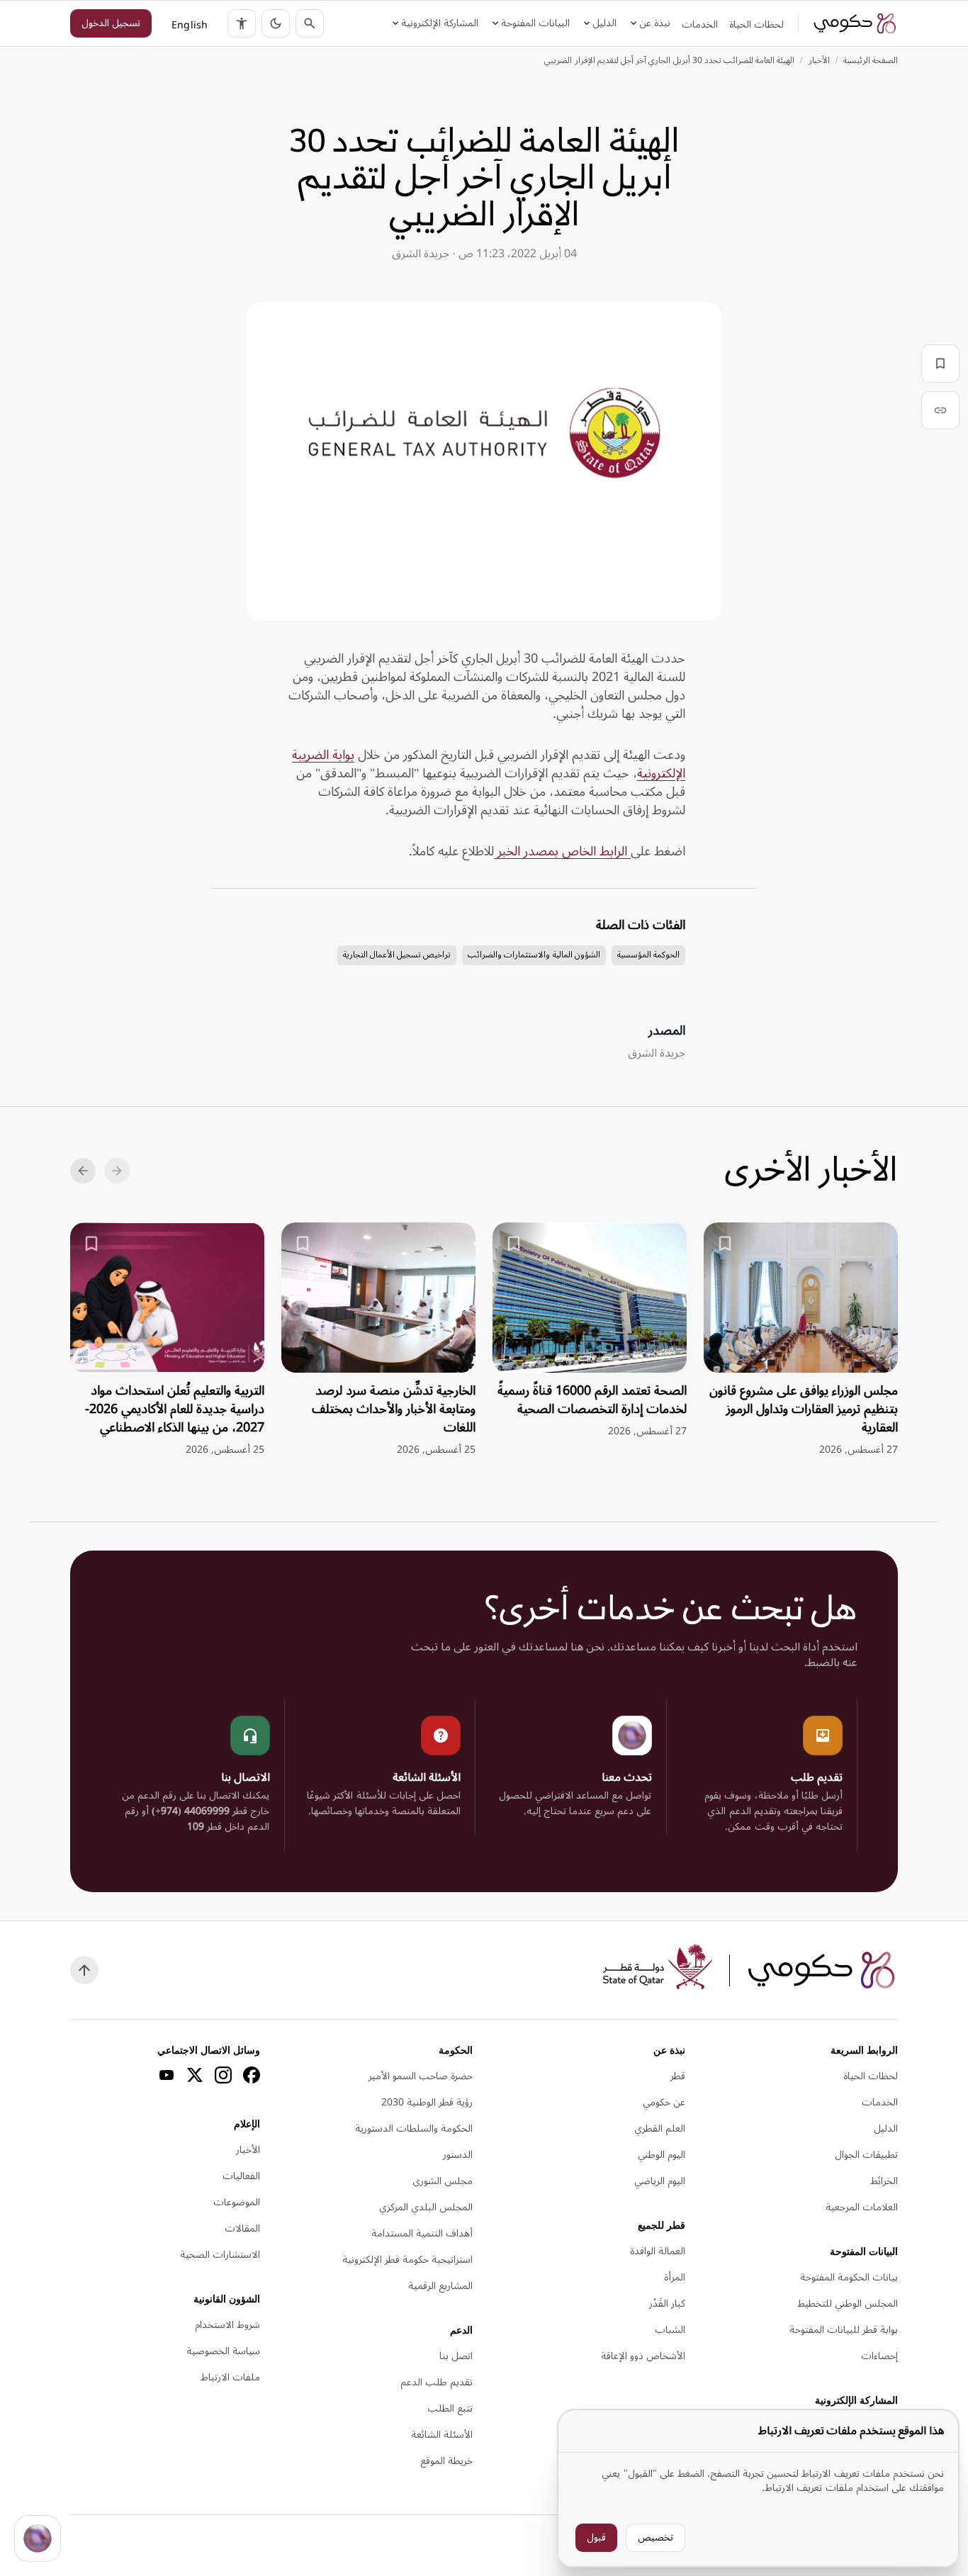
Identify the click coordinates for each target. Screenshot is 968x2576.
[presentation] (801, 1340)
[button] (276, 23)
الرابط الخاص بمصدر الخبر (562, 851)
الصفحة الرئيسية (871, 61)
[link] (855, 23)
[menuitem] (756, 25)
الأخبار (819, 61)
